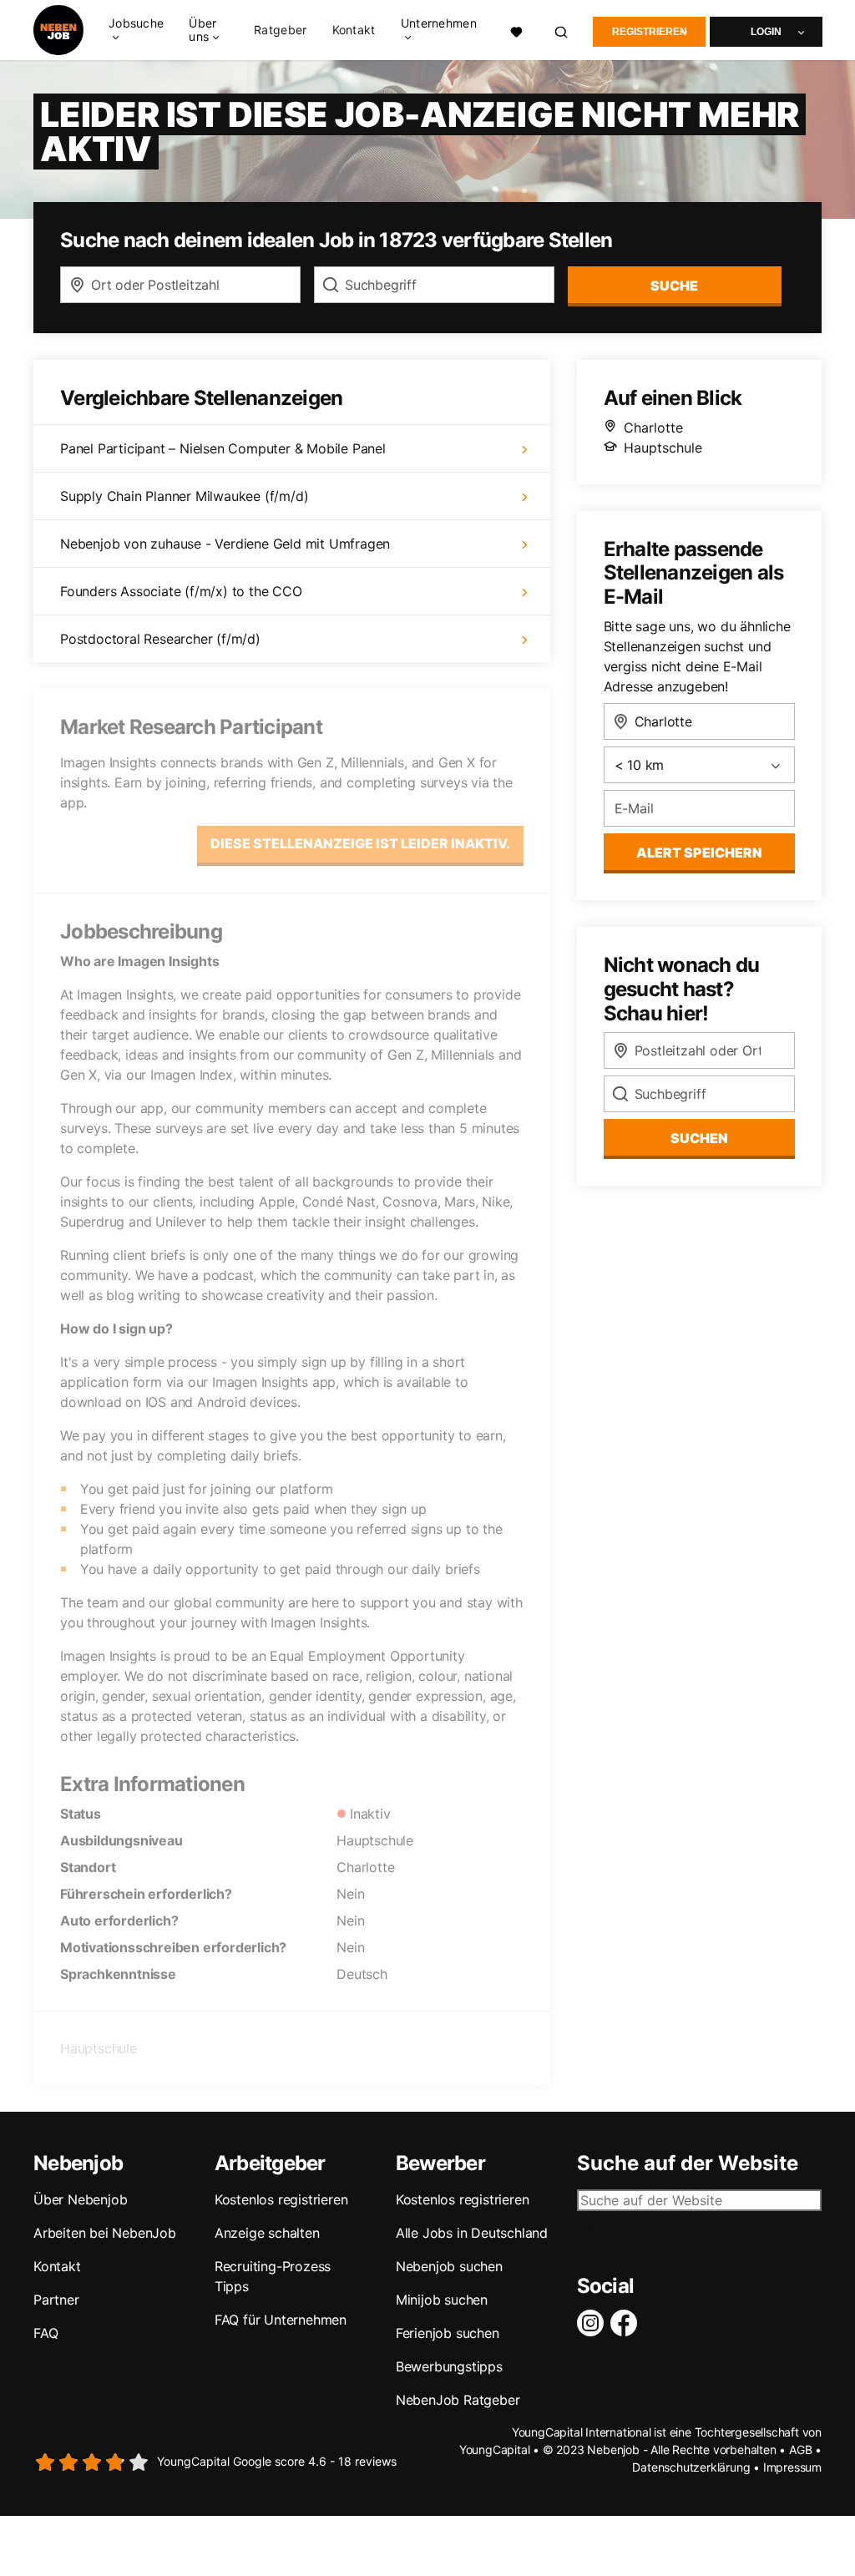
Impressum (792, 2467)
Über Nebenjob (80, 2199)
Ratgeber (280, 30)
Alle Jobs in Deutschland (472, 2233)
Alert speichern (699, 853)
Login (766, 32)
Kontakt (354, 30)
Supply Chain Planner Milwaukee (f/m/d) (184, 496)
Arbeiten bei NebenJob (105, 2233)
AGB (800, 2449)
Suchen (699, 1138)
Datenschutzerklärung (691, 2467)
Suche (674, 286)
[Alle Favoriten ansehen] (516, 30)
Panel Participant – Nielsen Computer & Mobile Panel (223, 448)
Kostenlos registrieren (281, 2199)
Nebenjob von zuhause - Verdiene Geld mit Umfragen (225, 544)
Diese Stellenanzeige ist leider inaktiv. (360, 843)
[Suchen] (562, 30)
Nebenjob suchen (449, 2266)
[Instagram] (594, 2323)
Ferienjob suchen (448, 2333)
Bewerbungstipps (449, 2366)
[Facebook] (627, 2323)
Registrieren (650, 32)
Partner (56, 2300)
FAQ (46, 2333)
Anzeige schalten (267, 2233)
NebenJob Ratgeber (458, 2400)
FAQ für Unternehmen (281, 2320)
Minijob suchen (442, 2300)
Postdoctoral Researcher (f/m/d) (160, 639)
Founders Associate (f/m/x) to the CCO (181, 591)
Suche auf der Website (688, 2164)
